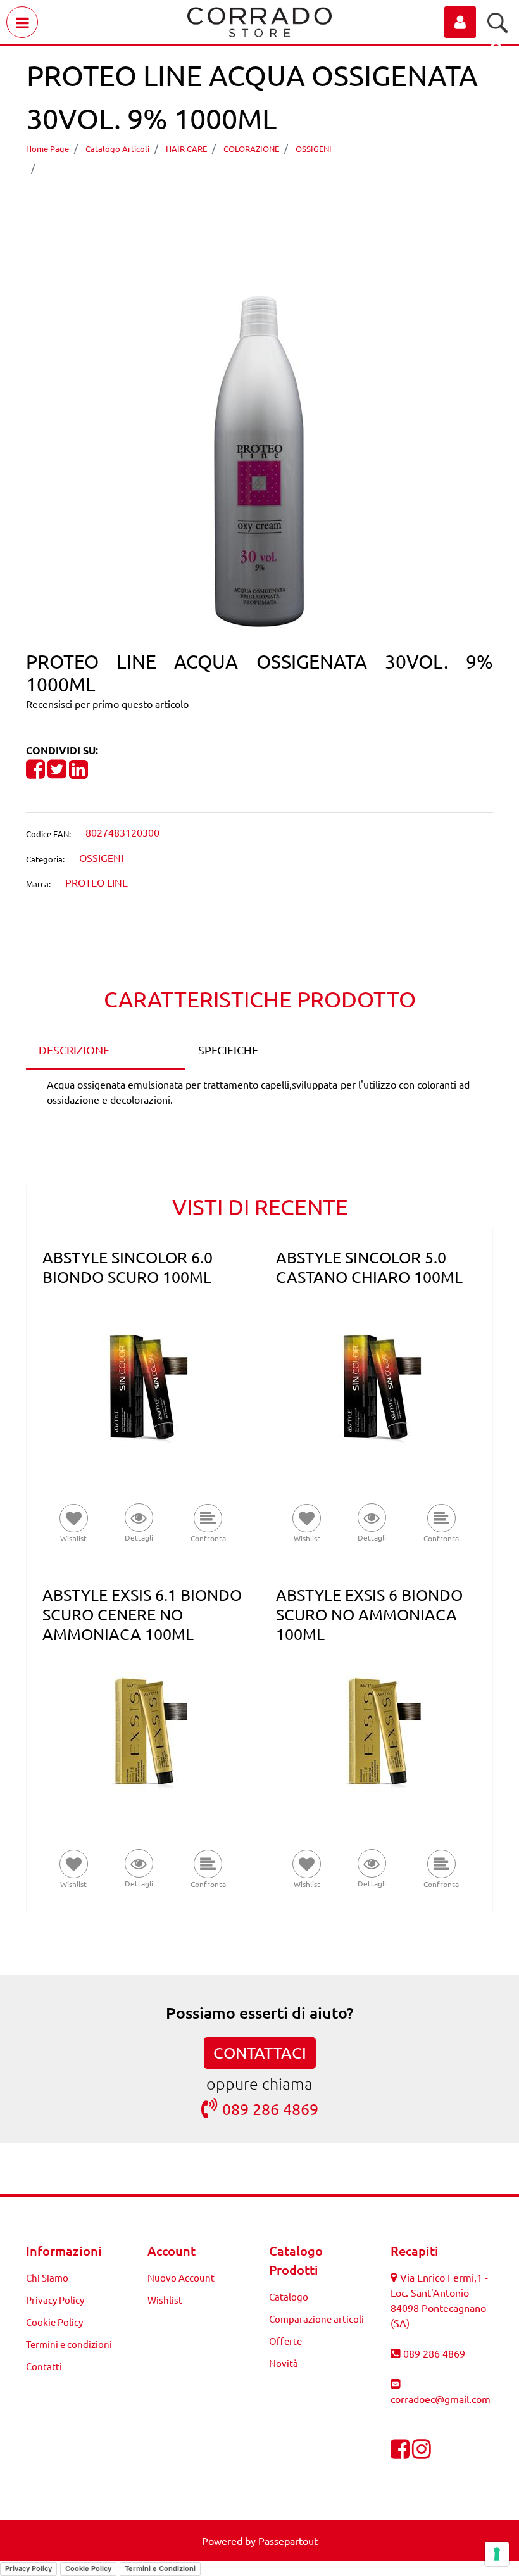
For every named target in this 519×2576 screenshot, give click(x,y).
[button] (260, 462)
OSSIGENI (314, 148)
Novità (284, 2363)
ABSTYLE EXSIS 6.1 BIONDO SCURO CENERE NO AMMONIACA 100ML (142, 1614)
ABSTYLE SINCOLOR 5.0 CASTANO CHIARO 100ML (369, 1267)
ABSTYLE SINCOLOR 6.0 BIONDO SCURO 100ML (128, 1267)
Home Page (47, 148)
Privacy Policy (55, 2300)
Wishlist (165, 2300)
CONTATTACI (260, 2053)
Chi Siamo (47, 2277)
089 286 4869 (270, 2109)
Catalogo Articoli (117, 148)
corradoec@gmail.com (441, 2399)
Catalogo (289, 2296)
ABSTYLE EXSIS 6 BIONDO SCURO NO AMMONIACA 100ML (369, 1614)
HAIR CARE (186, 148)
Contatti (44, 2366)
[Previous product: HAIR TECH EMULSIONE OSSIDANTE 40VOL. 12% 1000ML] (236, 204)
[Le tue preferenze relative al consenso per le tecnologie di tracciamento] (497, 2554)
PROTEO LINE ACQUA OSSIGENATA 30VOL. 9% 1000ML (184, 167)
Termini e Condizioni (160, 2568)
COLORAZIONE (251, 148)
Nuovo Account (181, 2277)
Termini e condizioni (69, 2344)
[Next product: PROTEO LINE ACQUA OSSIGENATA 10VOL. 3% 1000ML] (283, 204)
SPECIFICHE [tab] (228, 1050)
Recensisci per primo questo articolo (107, 704)
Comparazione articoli (316, 2319)
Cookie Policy (54, 2322)
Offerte (285, 2341)
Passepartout (288, 2541)
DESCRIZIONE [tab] (74, 1050)
